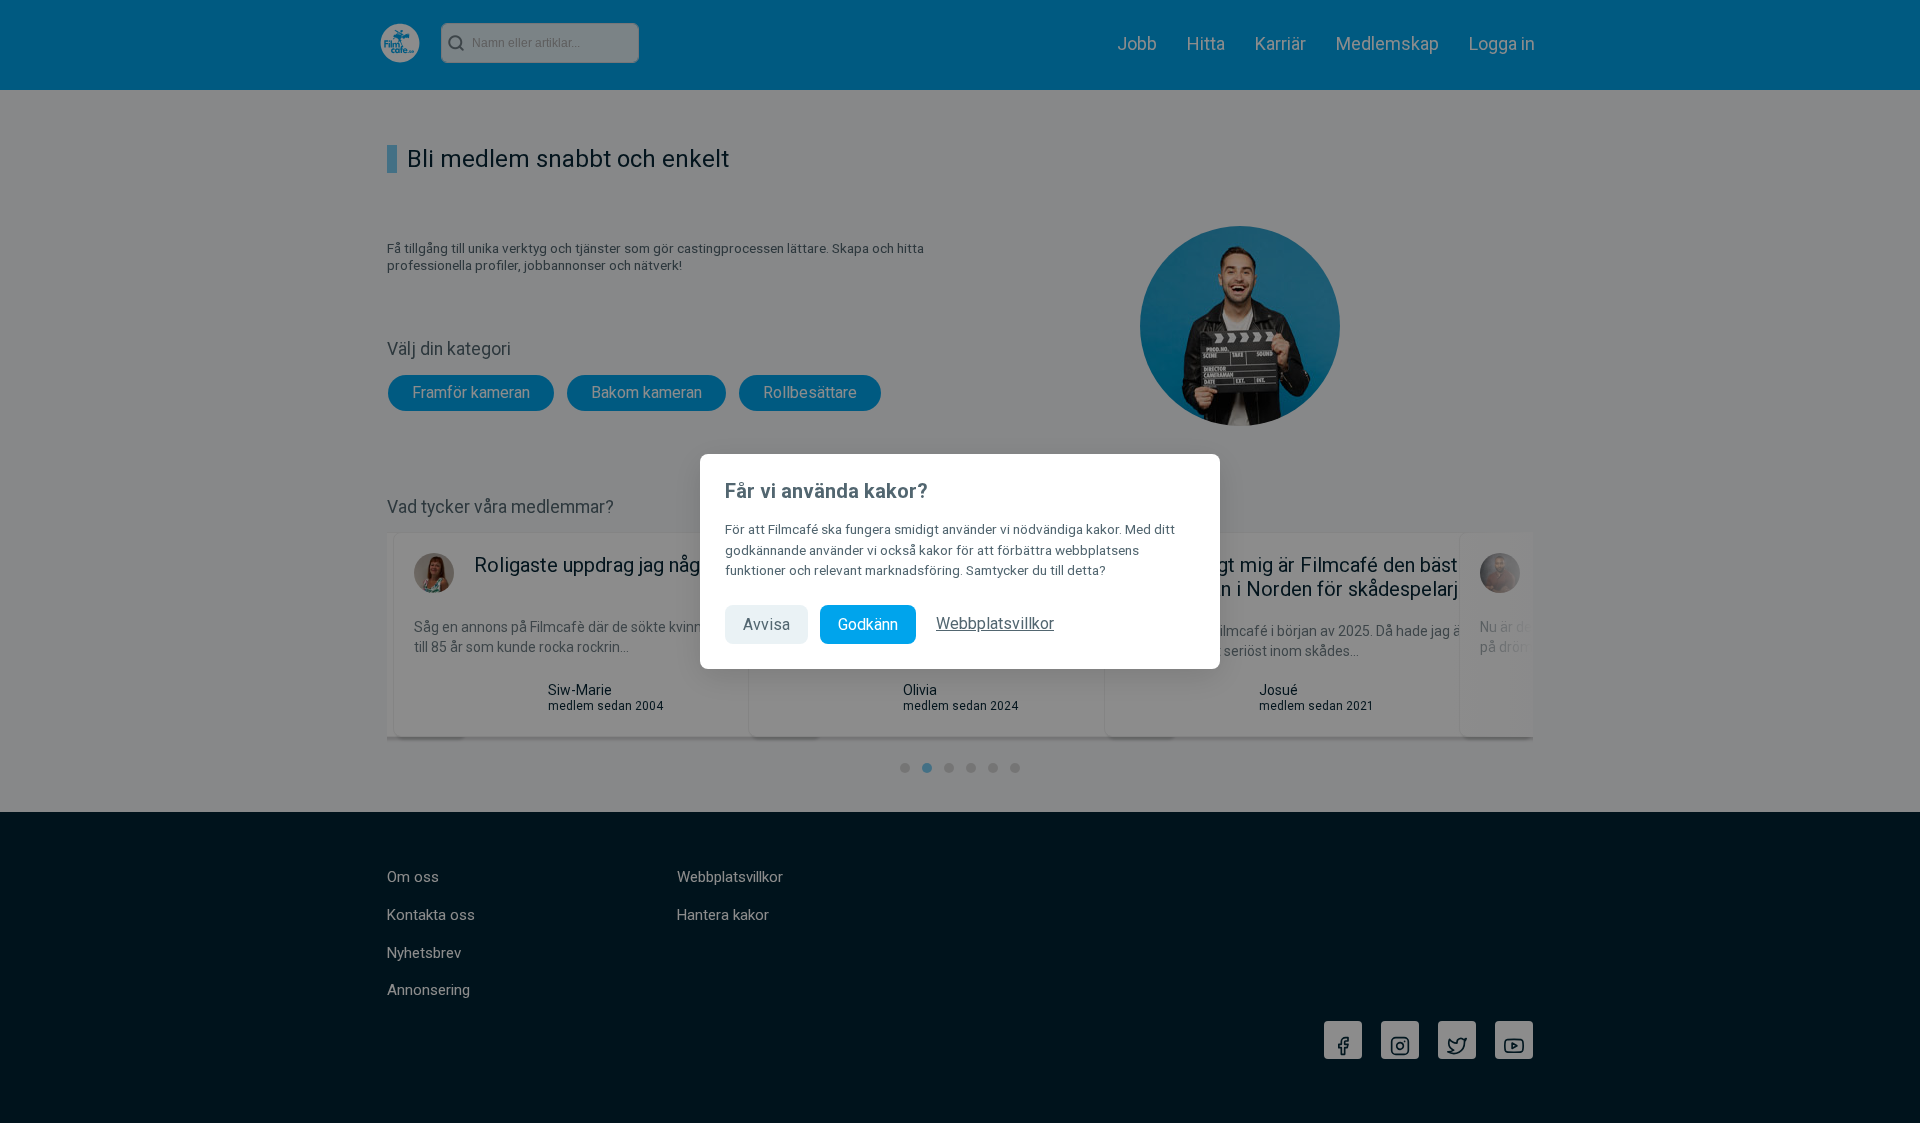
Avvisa (766, 624)
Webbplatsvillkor (995, 623)
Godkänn (868, 624)
